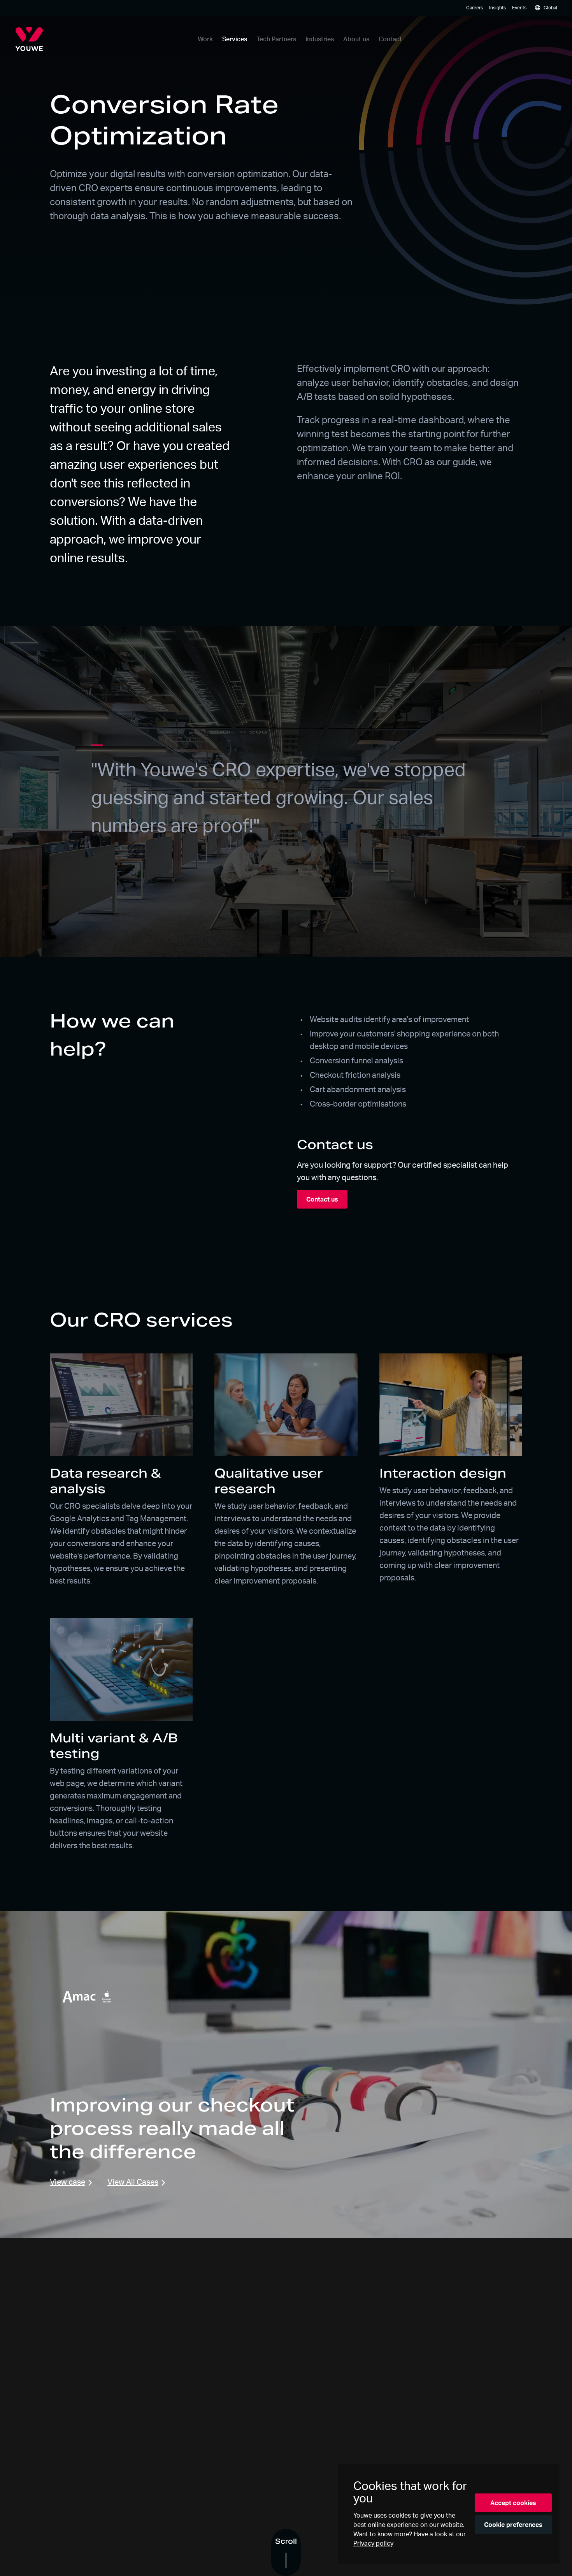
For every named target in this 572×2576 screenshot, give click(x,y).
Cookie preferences (513, 2525)
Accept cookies (513, 2503)
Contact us (322, 1199)
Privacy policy (373, 2543)
